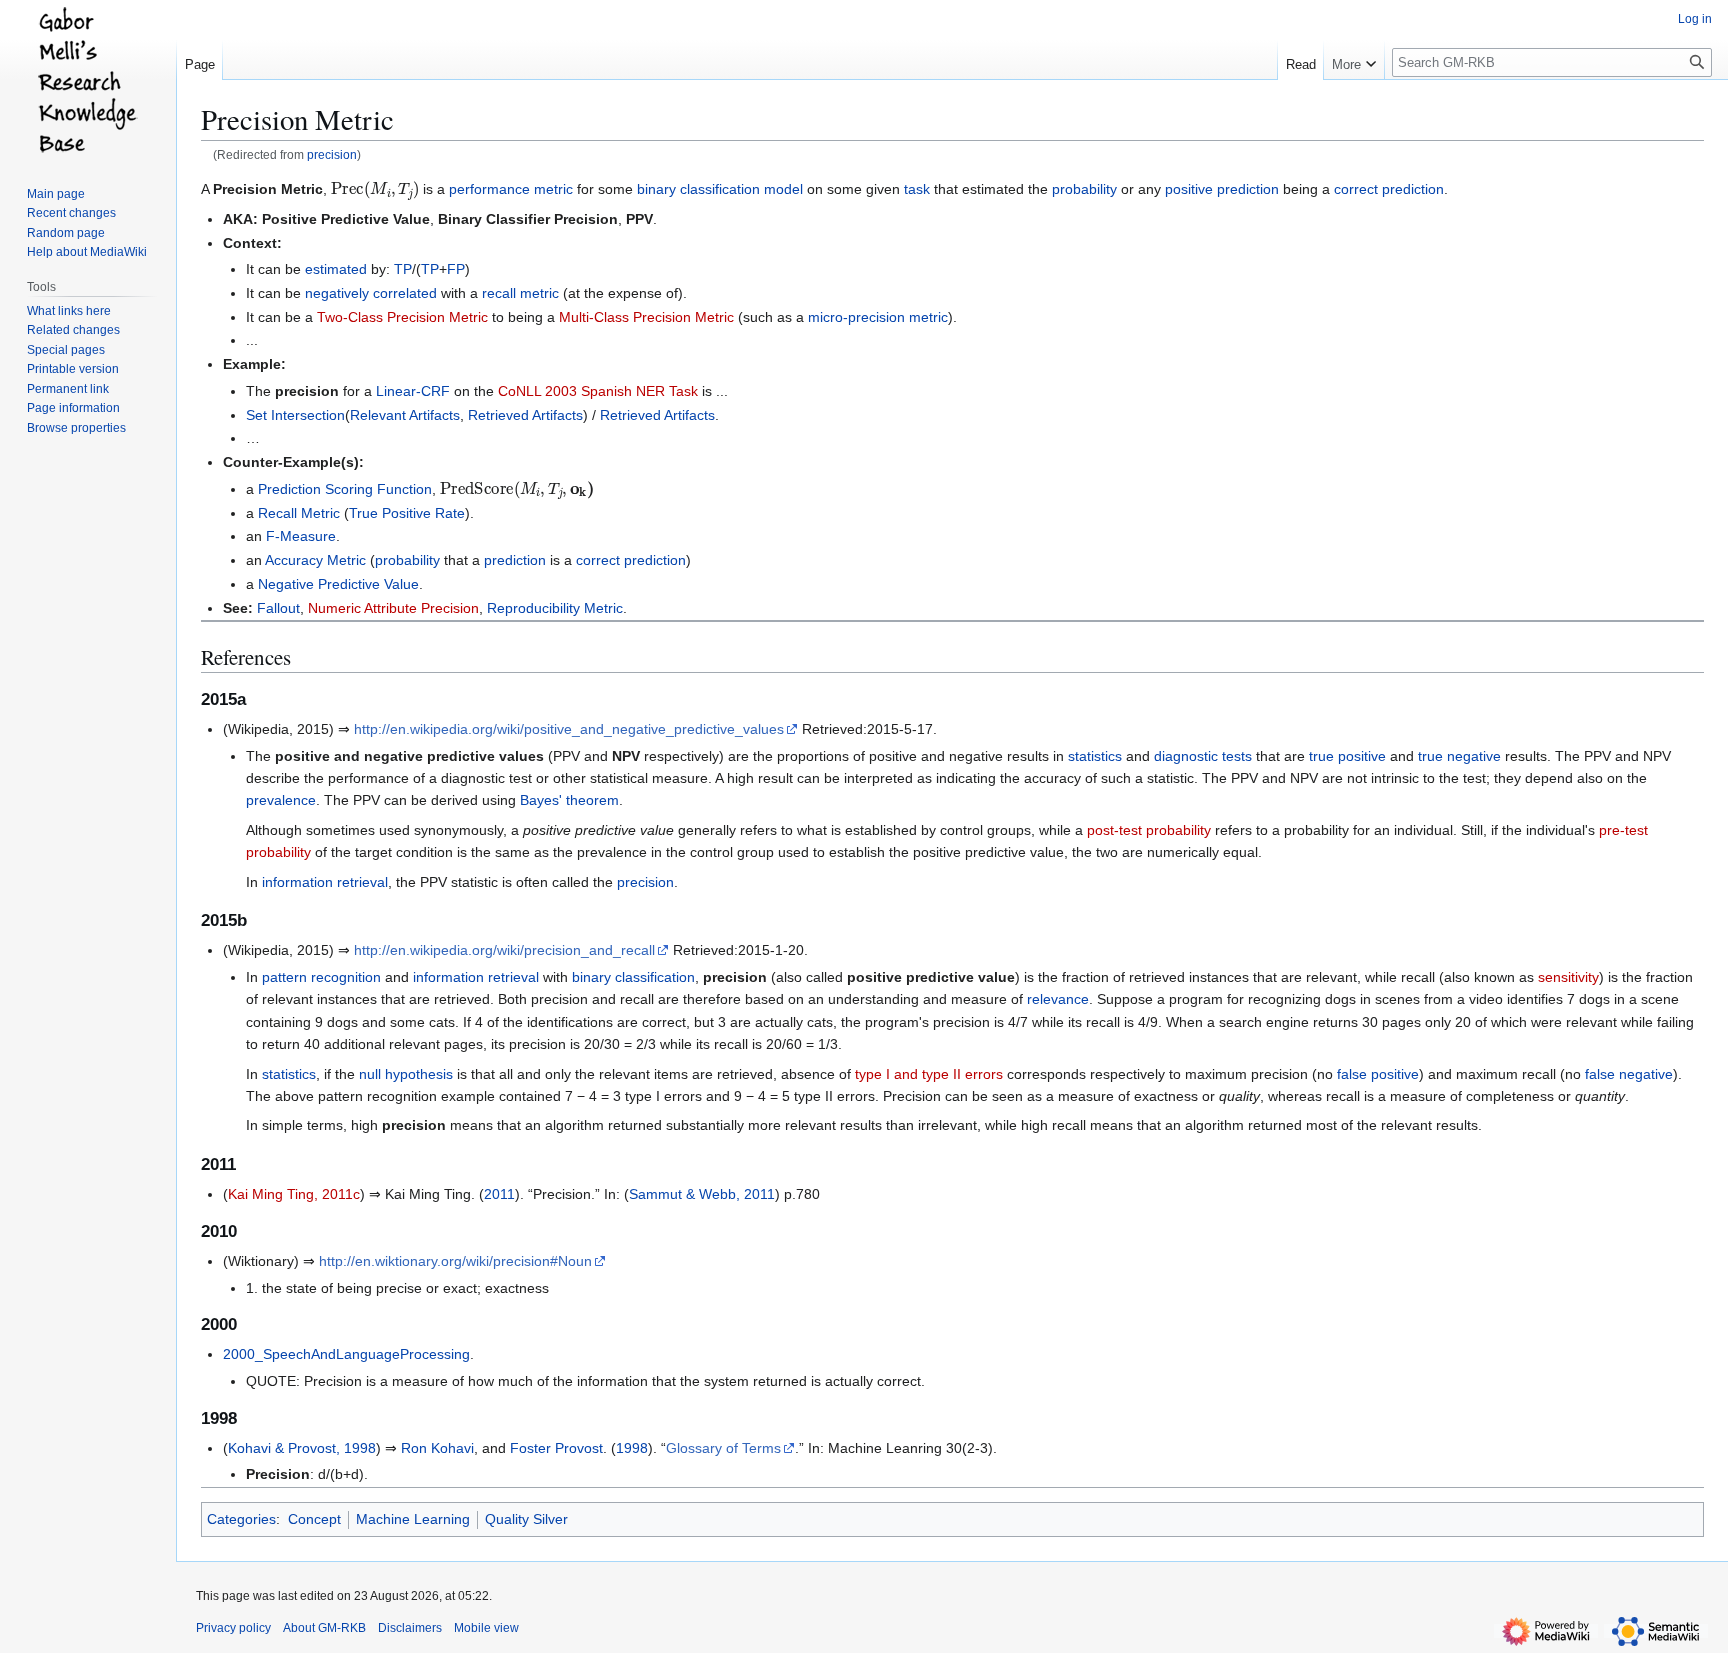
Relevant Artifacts (405, 415)
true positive (1347, 756)
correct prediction (1389, 189)
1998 (632, 1448)
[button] (1354, 60)
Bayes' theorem (569, 800)
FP (456, 269)
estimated (336, 269)
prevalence (281, 800)
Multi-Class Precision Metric (646, 317)
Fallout (278, 608)
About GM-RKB (324, 1628)
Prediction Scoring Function (345, 489)
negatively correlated (371, 293)
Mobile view (486, 1628)
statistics (1095, 756)
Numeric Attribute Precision (393, 608)
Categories (241, 1519)
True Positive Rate (407, 513)
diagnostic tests (1203, 756)
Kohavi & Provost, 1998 (302, 1448)
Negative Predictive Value (338, 584)
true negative (1459, 756)
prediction (515, 560)
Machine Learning (413, 1519)
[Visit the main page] (88, 80)
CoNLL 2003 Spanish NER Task (598, 391)
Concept (314, 1519)
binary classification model (720, 189)
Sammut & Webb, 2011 (702, 1194)
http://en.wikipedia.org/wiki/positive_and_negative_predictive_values (569, 729)
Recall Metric (299, 513)
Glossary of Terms (723, 1448)
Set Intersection (295, 415)
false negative (1629, 1074)
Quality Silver (526, 1519)
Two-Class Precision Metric (402, 317)
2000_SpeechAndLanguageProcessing (346, 1354)
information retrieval (325, 882)
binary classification (633, 977)
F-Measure (301, 536)
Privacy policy (233, 1628)
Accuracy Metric (315, 560)
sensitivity (1568, 977)
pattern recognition (321, 977)
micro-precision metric (878, 317)
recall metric (520, 293)
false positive (1378, 1074)
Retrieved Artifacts (525, 415)
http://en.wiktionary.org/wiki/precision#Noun (455, 1261)
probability (1084, 189)
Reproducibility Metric (555, 608)
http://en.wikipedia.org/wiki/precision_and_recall (504, 950)
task (917, 189)
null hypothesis (406, 1074)
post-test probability (1149, 830)
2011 (499, 1194)
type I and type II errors (929, 1074)
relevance (1058, 999)
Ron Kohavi (437, 1448)
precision (332, 154)
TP (403, 269)
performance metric (511, 189)
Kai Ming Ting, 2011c (294, 1194)
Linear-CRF (413, 391)
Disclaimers (410, 1628)
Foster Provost (556, 1448)
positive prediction (1222, 189)
